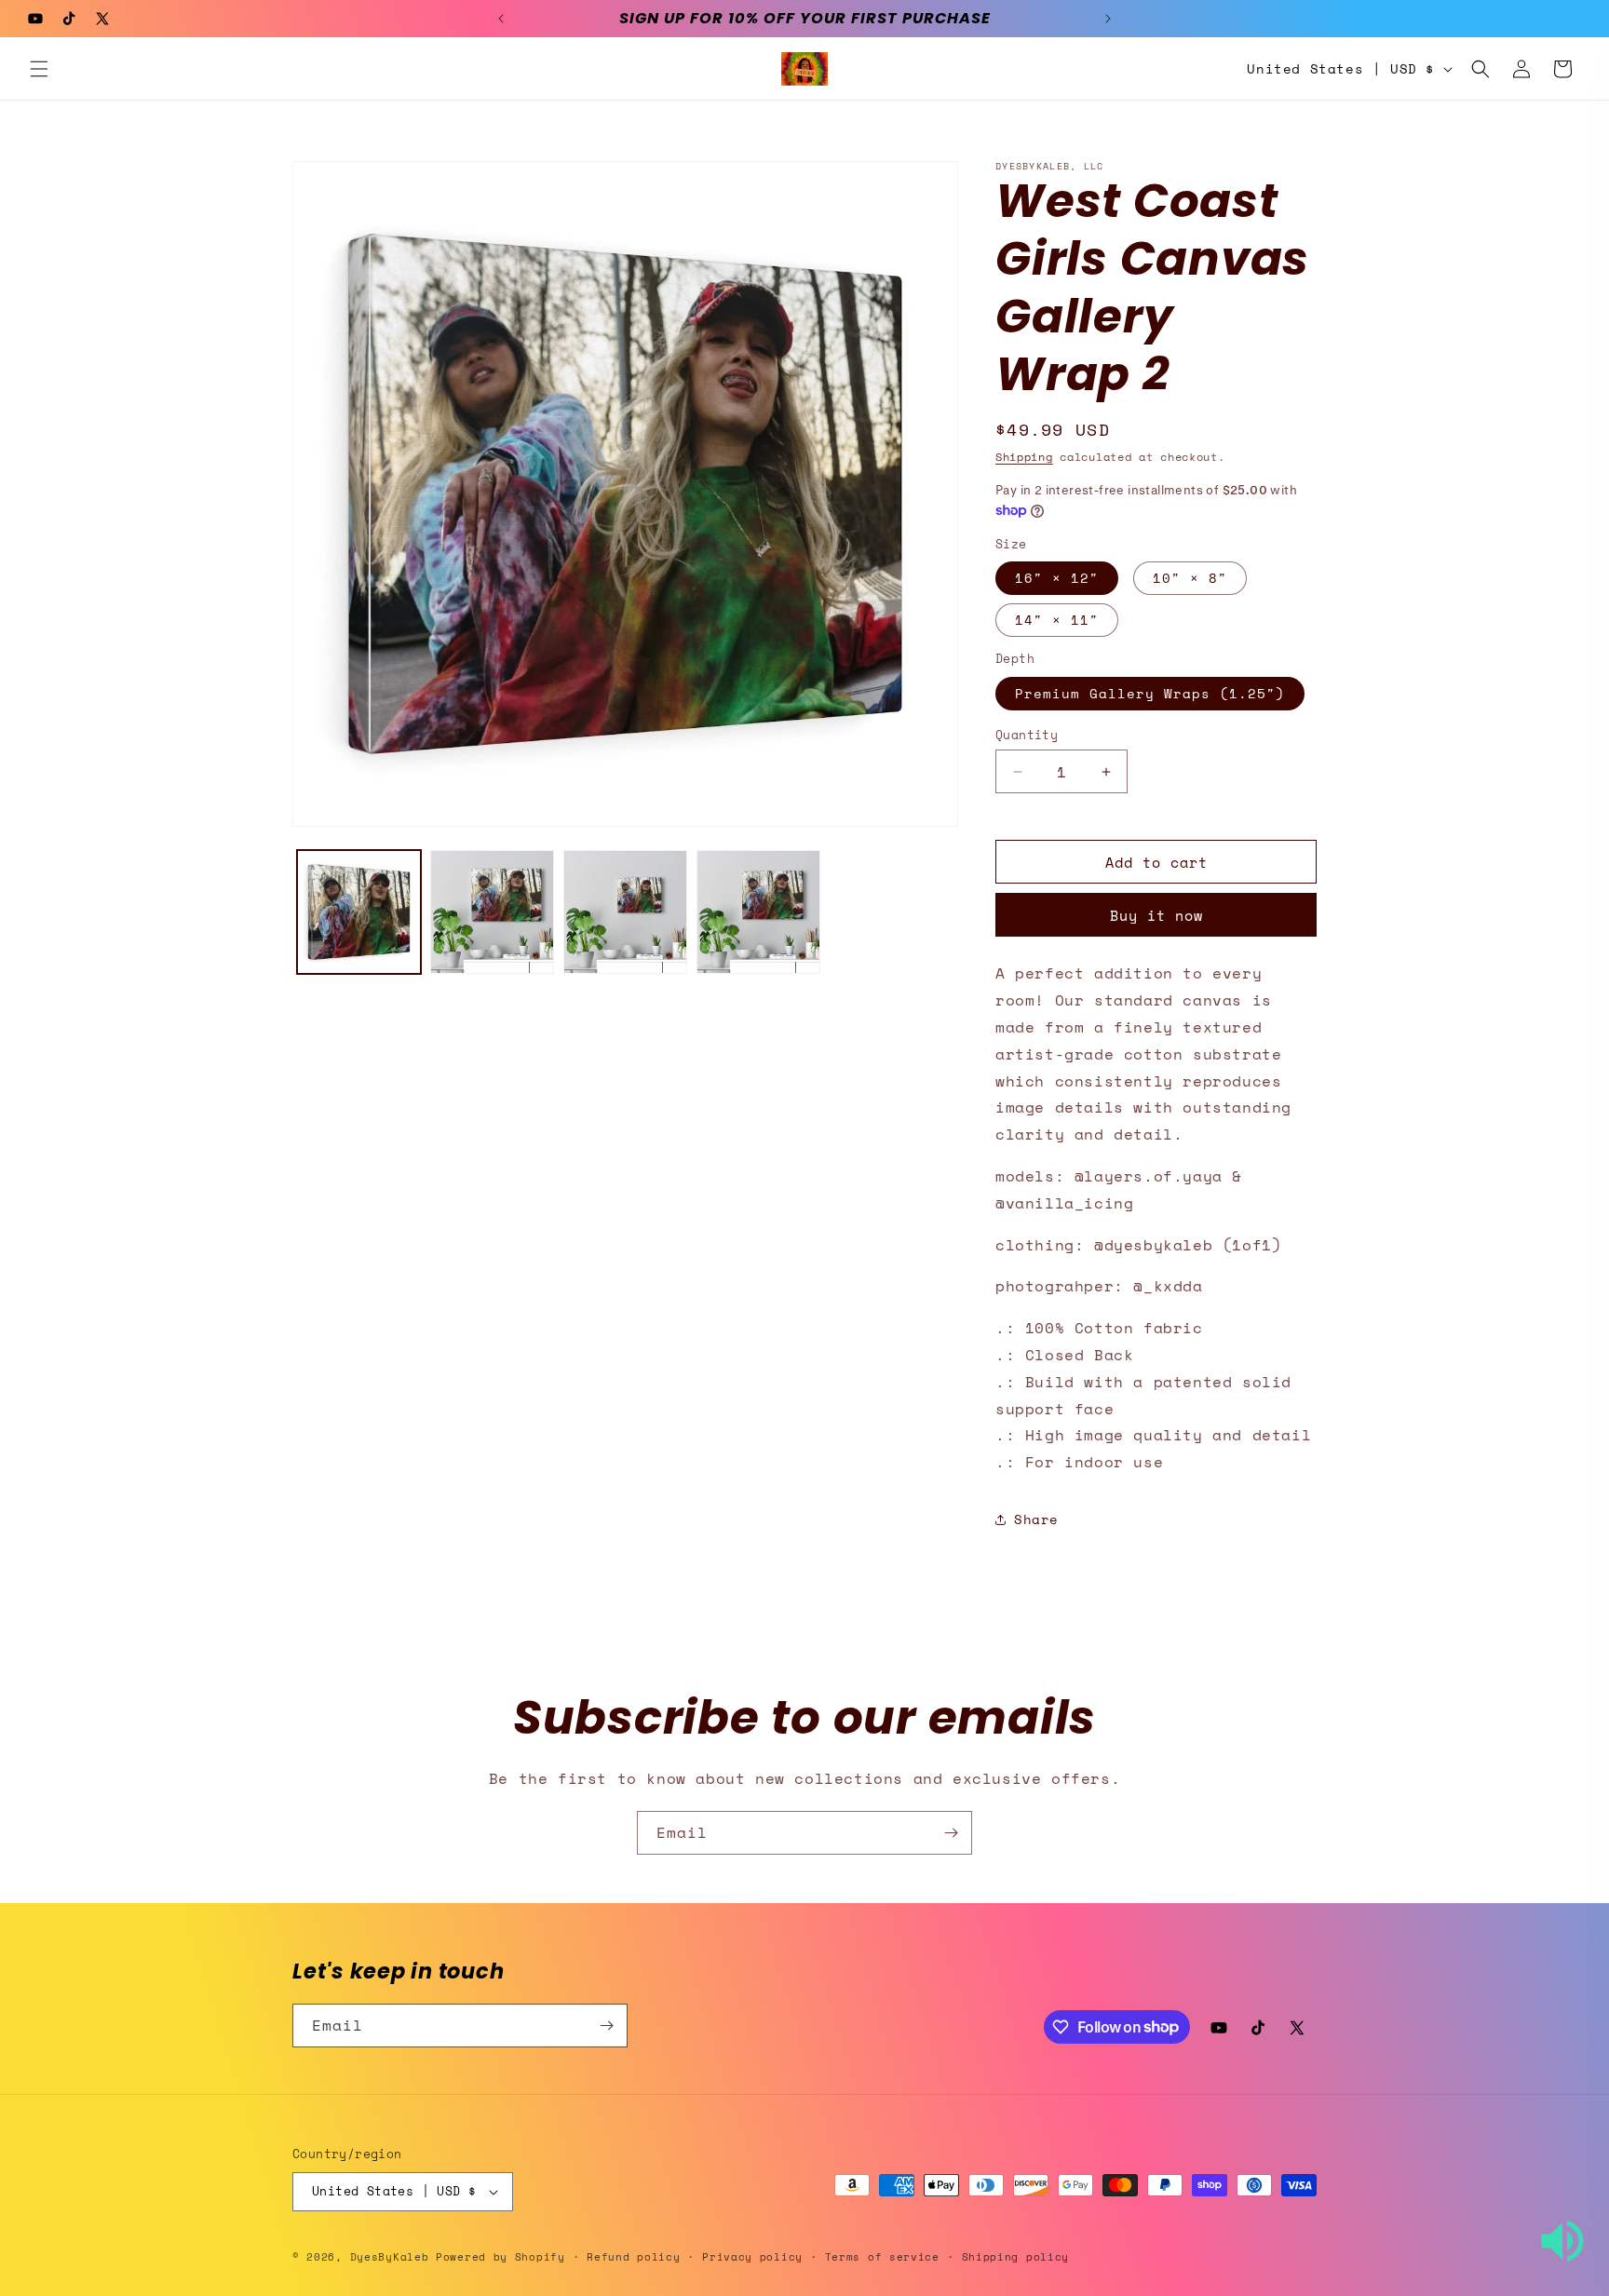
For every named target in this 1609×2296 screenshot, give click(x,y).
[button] (39, 69)
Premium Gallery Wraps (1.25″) (1150, 693)
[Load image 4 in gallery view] (625, 912)
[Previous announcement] (501, 19)
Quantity (1027, 735)
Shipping (1024, 457)
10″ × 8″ (1190, 578)
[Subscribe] (951, 1833)
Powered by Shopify (500, 2257)
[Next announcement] (1108, 19)
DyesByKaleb (393, 2257)
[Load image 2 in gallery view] (492, 912)
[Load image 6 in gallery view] (758, 912)
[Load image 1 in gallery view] (359, 912)
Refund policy (633, 2257)
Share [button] (1036, 1519)
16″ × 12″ (1057, 578)
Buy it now (1156, 915)
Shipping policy (1016, 2257)
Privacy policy (752, 2257)
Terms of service (882, 2257)
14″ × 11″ (1057, 620)
